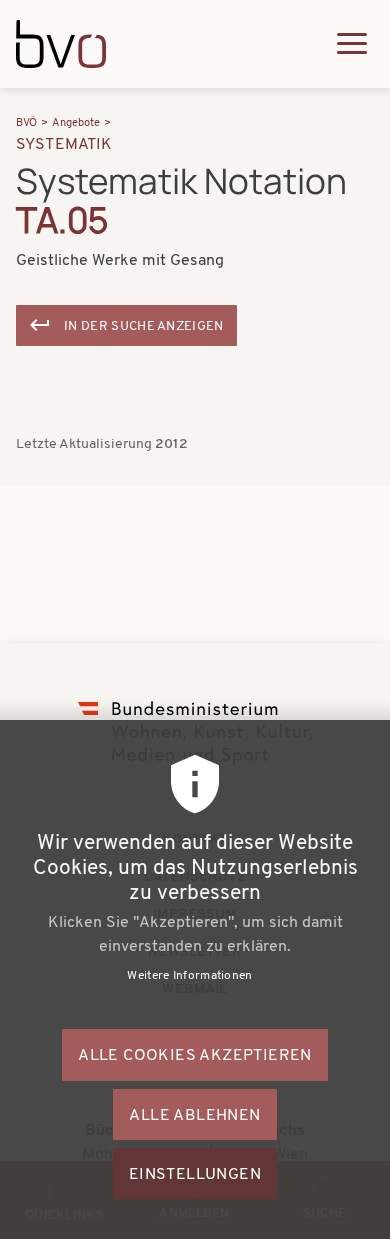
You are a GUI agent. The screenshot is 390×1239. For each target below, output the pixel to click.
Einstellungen (195, 1175)
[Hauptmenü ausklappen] (352, 43)
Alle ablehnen (194, 1116)
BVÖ (26, 123)
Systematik (64, 145)
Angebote (76, 123)
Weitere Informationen (189, 976)
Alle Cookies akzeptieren (195, 1056)
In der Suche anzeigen (144, 326)
